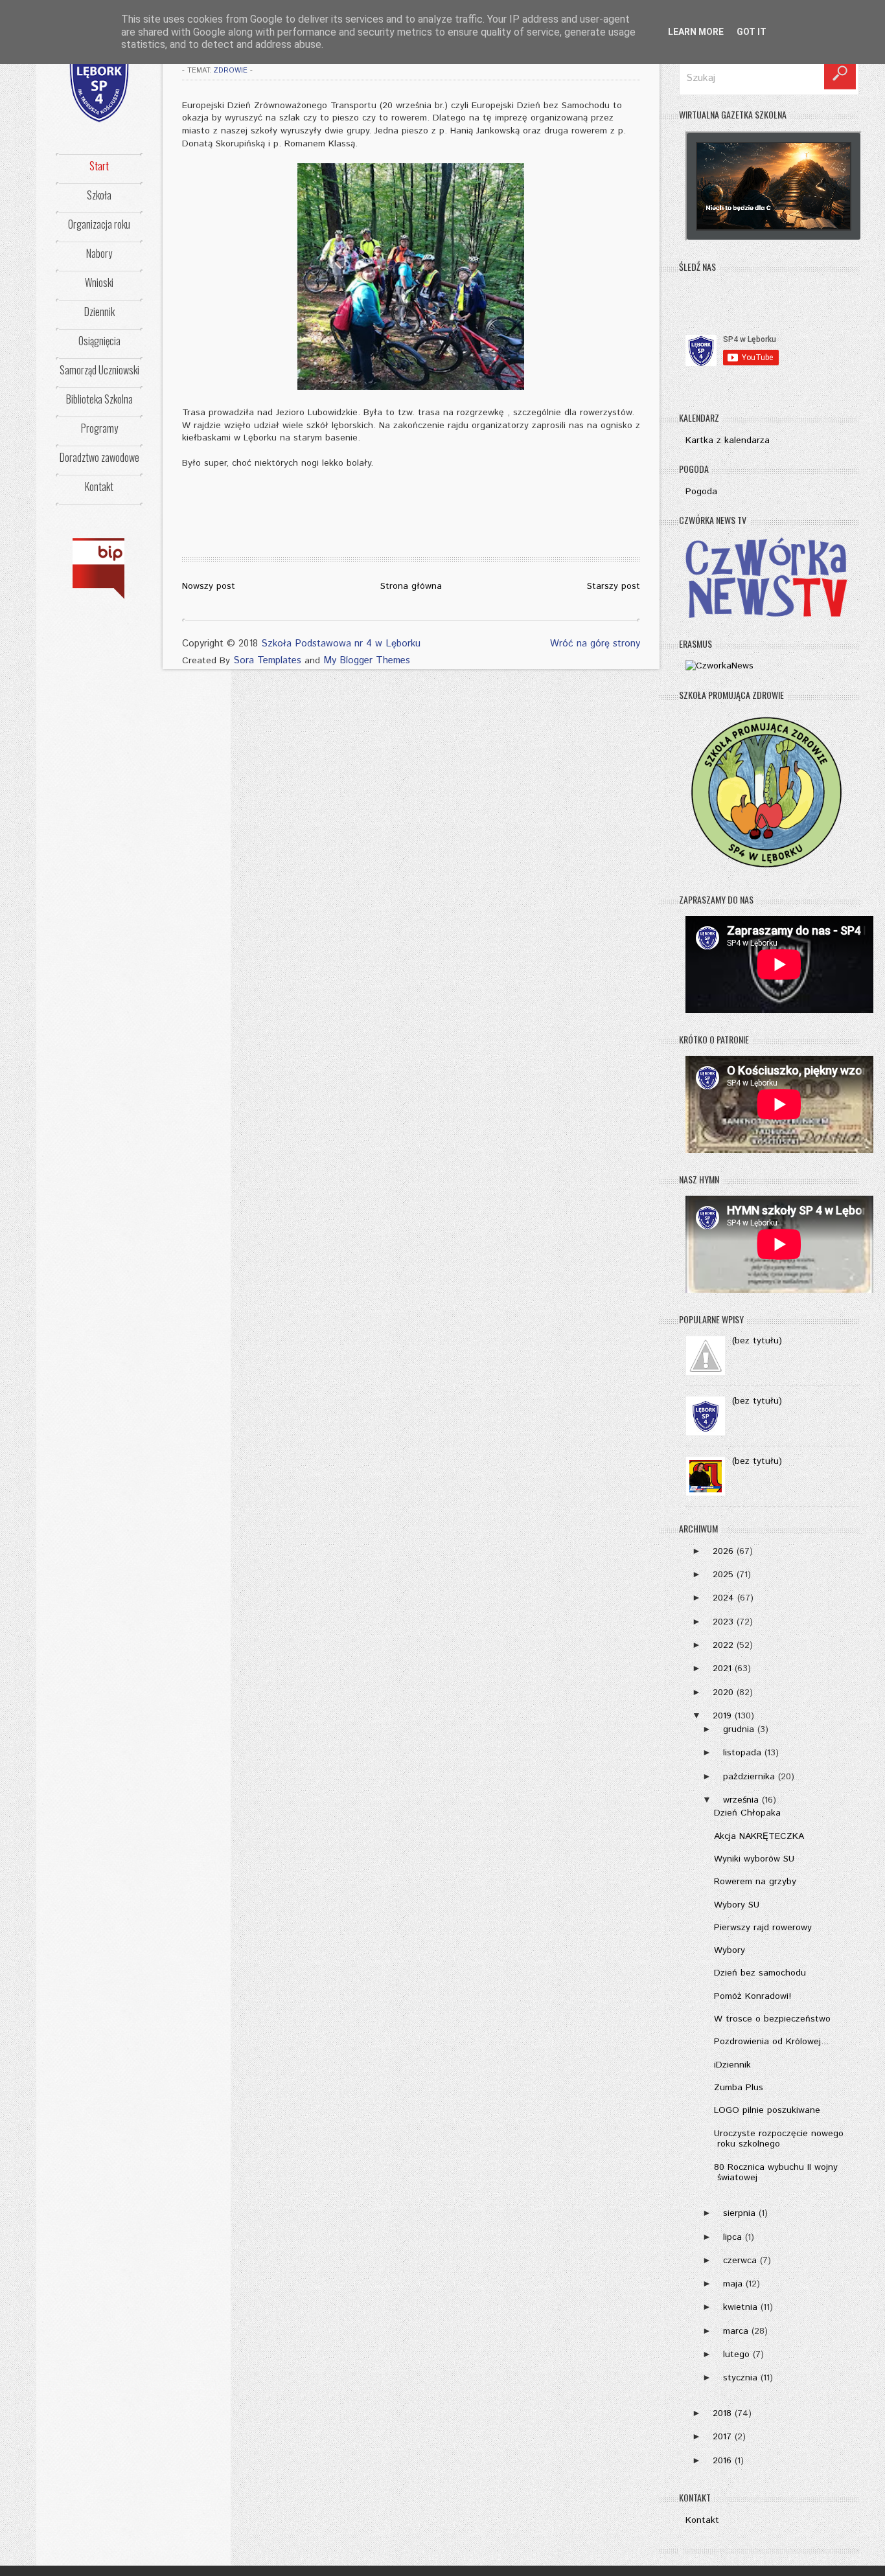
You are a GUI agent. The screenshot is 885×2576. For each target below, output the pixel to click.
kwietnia (740, 2307)
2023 (723, 1622)
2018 (722, 2413)
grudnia (739, 1729)
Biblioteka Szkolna (99, 399)
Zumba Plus (739, 2088)
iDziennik (732, 2065)
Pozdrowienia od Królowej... (771, 2042)
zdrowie (231, 71)
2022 (723, 1645)
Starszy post (614, 586)
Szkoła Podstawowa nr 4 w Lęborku (341, 644)
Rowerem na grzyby (755, 1882)
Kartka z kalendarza (728, 440)
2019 (722, 1716)
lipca (732, 2237)
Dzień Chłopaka (747, 1813)
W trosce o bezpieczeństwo (772, 2019)
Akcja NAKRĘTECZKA (759, 1836)
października (749, 1777)
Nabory (99, 253)
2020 (723, 1693)
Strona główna (411, 586)
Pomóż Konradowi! (753, 1996)
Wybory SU (737, 1905)
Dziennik (99, 312)
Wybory (730, 1950)
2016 (722, 2461)
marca (736, 2331)
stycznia (740, 2378)
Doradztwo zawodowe (99, 457)
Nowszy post (209, 586)
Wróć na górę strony (595, 644)
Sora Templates (267, 660)
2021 (722, 1669)
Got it (752, 32)
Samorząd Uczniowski (99, 370)
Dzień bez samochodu (760, 1973)
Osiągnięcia (99, 341)
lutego (736, 2354)
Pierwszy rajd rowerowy (763, 1928)
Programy (99, 428)
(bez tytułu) (757, 1341)
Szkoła (99, 195)
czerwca (740, 2261)
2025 (723, 1575)
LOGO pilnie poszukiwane (767, 2110)
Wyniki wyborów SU (754, 1859)
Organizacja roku (99, 224)
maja (733, 2284)
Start (99, 166)
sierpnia (739, 2213)
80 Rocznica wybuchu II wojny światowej (776, 2173)
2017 (722, 2437)
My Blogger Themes (367, 660)
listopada (742, 1753)
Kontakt (99, 486)
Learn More (696, 32)
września (741, 1800)
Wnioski (99, 282)
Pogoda (701, 492)
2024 (723, 1598)
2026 (723, 1551)
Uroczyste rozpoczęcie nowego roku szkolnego (779, 2139)
